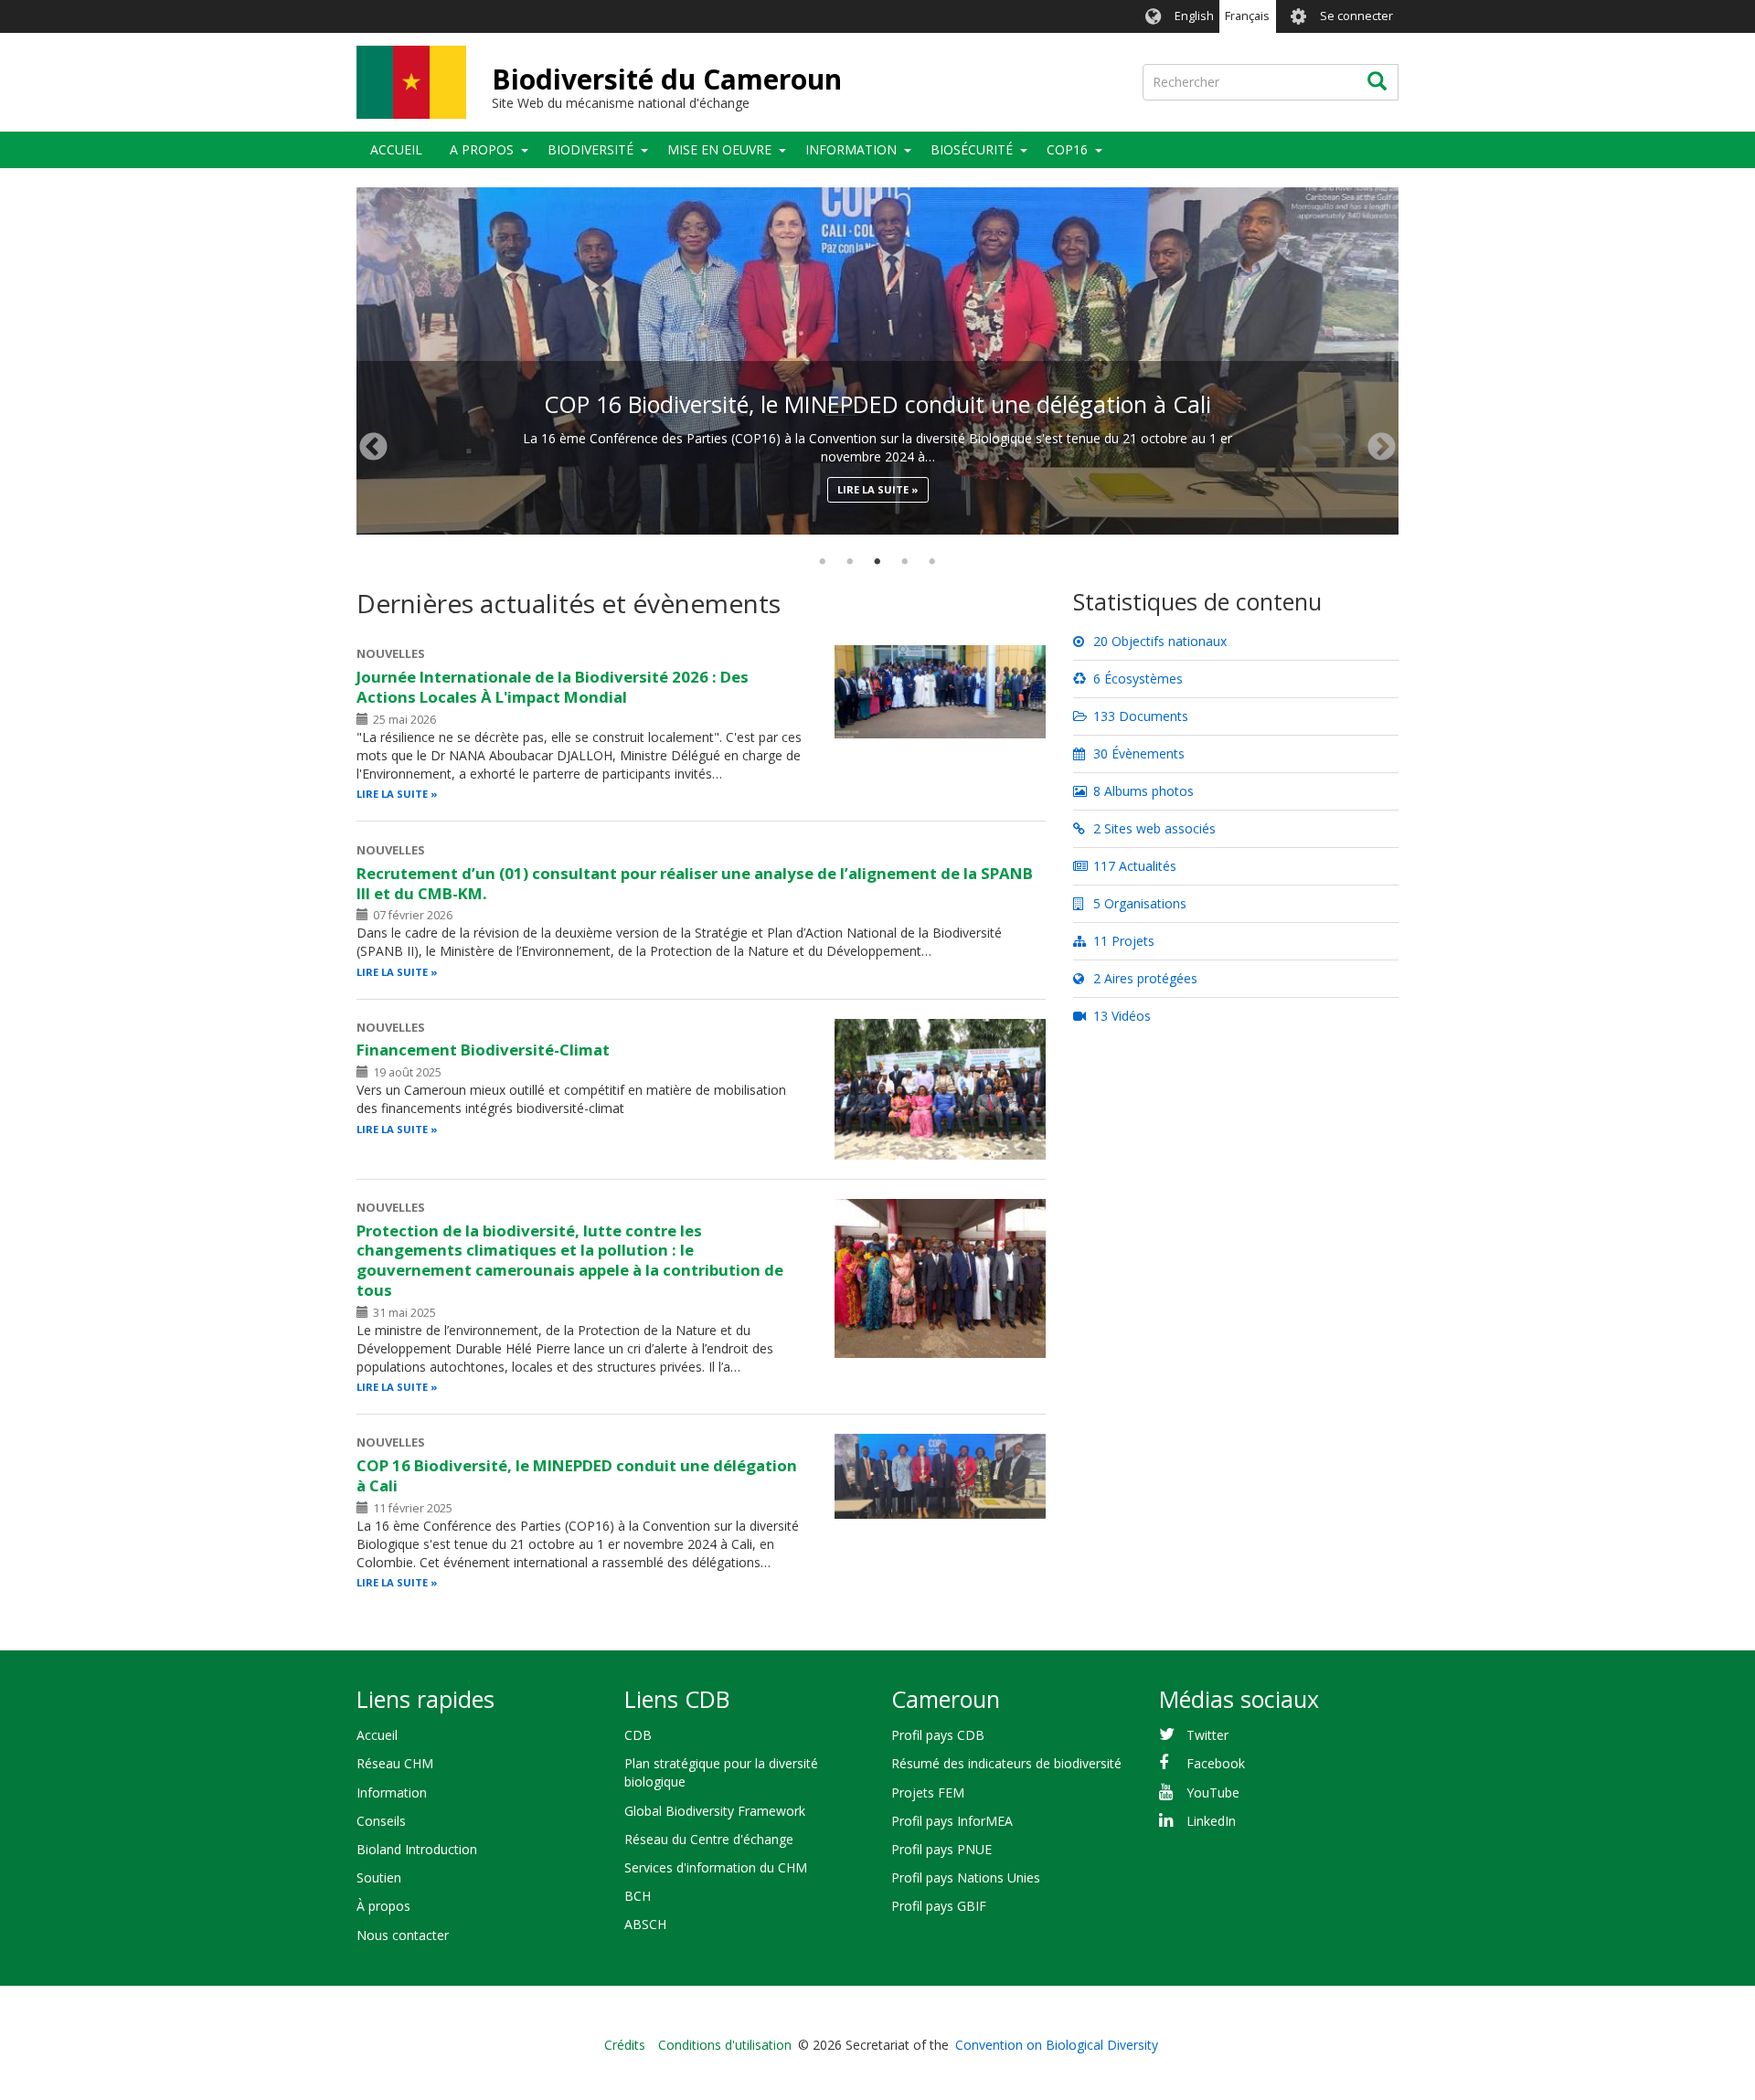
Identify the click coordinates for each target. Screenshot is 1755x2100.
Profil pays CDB (938, 1735)
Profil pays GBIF (939, 1906)
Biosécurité (972, 149)
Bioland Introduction (417, 1849)
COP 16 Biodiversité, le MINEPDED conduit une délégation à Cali (877, 404)
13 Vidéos (1120, 1016)
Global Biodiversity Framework (715, 1811)
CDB (638, 1735)
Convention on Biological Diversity (1057, 2045)
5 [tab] (932, 562)
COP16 (1067, 149)
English (1194, 16)
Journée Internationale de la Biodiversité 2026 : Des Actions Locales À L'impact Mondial (553, 687)
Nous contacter (403, 1935)
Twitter (1207, 1735)
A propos (482, 149)
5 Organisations (1138, 903)
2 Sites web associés (1153, 828)
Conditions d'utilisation (725, 2045)
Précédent (373, 447)
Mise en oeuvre (719, 149)
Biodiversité (590, 149)
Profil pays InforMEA (952, 1821)
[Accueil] (411, 82)
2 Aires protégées (1143, 978)
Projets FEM (928, 1792)
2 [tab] (850, 562)
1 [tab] (823, 562)
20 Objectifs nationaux (1158, 641)
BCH (638, 1896)
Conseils (381, 1821)
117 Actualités (1133, 866)
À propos (383, 1906)
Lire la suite (873, 489)
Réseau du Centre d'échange (709, 1839)
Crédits (625, 2045)
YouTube (1213, 1792)
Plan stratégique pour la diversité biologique (721, 1772)
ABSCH (645, 1924)
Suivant (1382, 447)
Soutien (379, 1877)
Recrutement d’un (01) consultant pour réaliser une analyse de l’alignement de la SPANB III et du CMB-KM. (695, 883)
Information (851, 149)
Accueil (396, 149)
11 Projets (1122, 941)
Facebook (1216, 1763)
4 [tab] (905, 562)
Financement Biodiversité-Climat (483, 1050)
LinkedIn (1211, 1821)
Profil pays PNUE (941, 1849)
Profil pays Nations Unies (966, 1877)
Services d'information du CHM (716, 1867)
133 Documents (1139, 716)
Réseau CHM (395, 1763)
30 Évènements (1137, 753)
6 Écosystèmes (1136, 679)
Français (1247, 16)
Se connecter (1356, 16)
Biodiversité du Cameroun (667, 79)
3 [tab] (877, 562)
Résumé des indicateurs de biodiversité (1006, 1763)
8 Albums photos (1142, 791)
